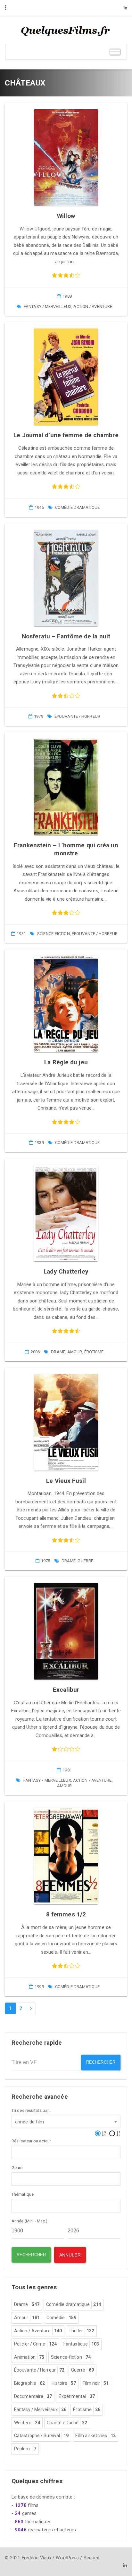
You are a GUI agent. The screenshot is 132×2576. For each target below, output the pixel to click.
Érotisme (94, 1352)
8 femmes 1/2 (66, 1914)
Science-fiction (54, 934)
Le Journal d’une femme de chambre (66, 435)
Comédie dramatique (77, 507)
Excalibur (66, 1690)
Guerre (85, 1561)
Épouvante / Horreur (77, 716)
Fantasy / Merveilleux (48, 306)
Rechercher (101, 2062)
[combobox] (66, 2121)
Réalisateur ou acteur (31, 2141)
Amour (75, 1352)
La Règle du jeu (66, 1062)
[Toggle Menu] (115, 52)
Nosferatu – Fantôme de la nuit (66, 636)
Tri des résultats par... (31, 2110)
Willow (66, 216)
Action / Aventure (93, 306)
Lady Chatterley (66, 1271)
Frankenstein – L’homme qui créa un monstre (66, 849)
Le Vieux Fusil (66, 1481)
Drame (58, 1352)
